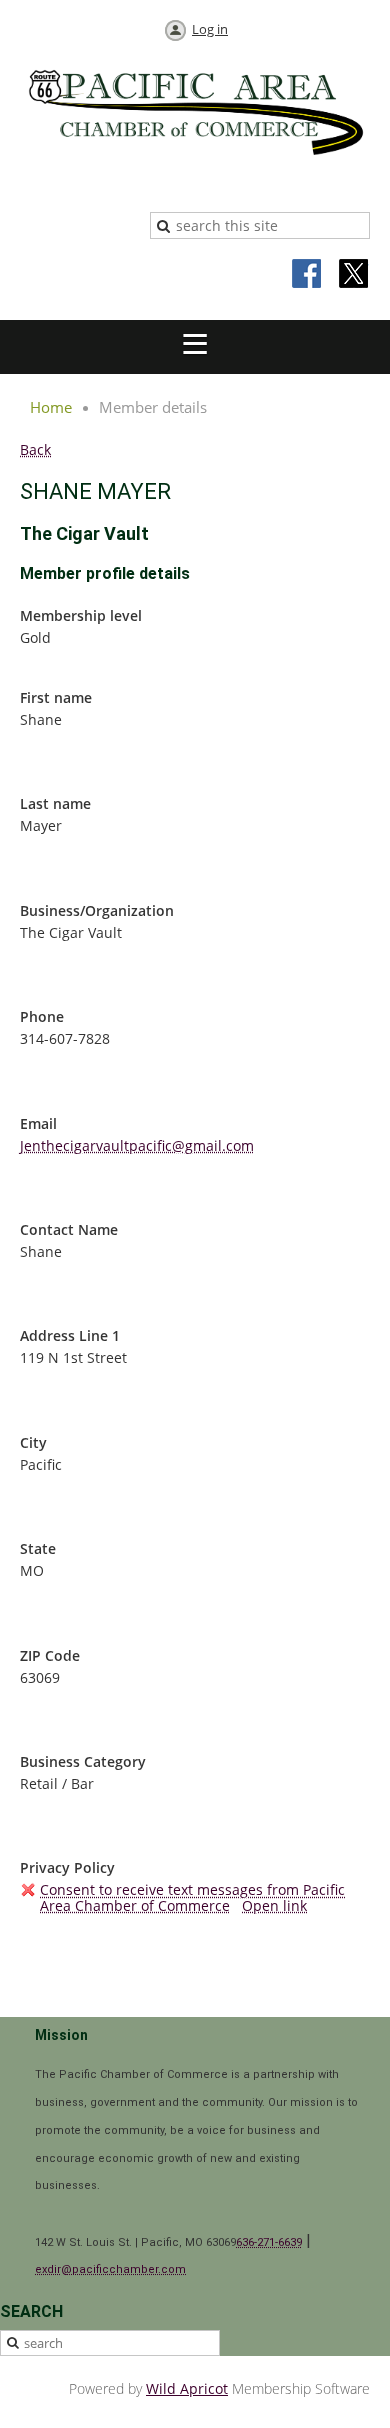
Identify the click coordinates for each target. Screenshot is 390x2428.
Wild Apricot (187, 2388)
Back (35, 449)
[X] (354, 275)
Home (51, 407)
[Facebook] (308, 275)
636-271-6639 (269, 2242)
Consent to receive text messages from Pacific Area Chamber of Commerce (192, 1897)
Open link (274, 1905)
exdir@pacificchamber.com (110, 2269)
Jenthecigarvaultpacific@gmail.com (137, 1145)
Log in (210, 29)
